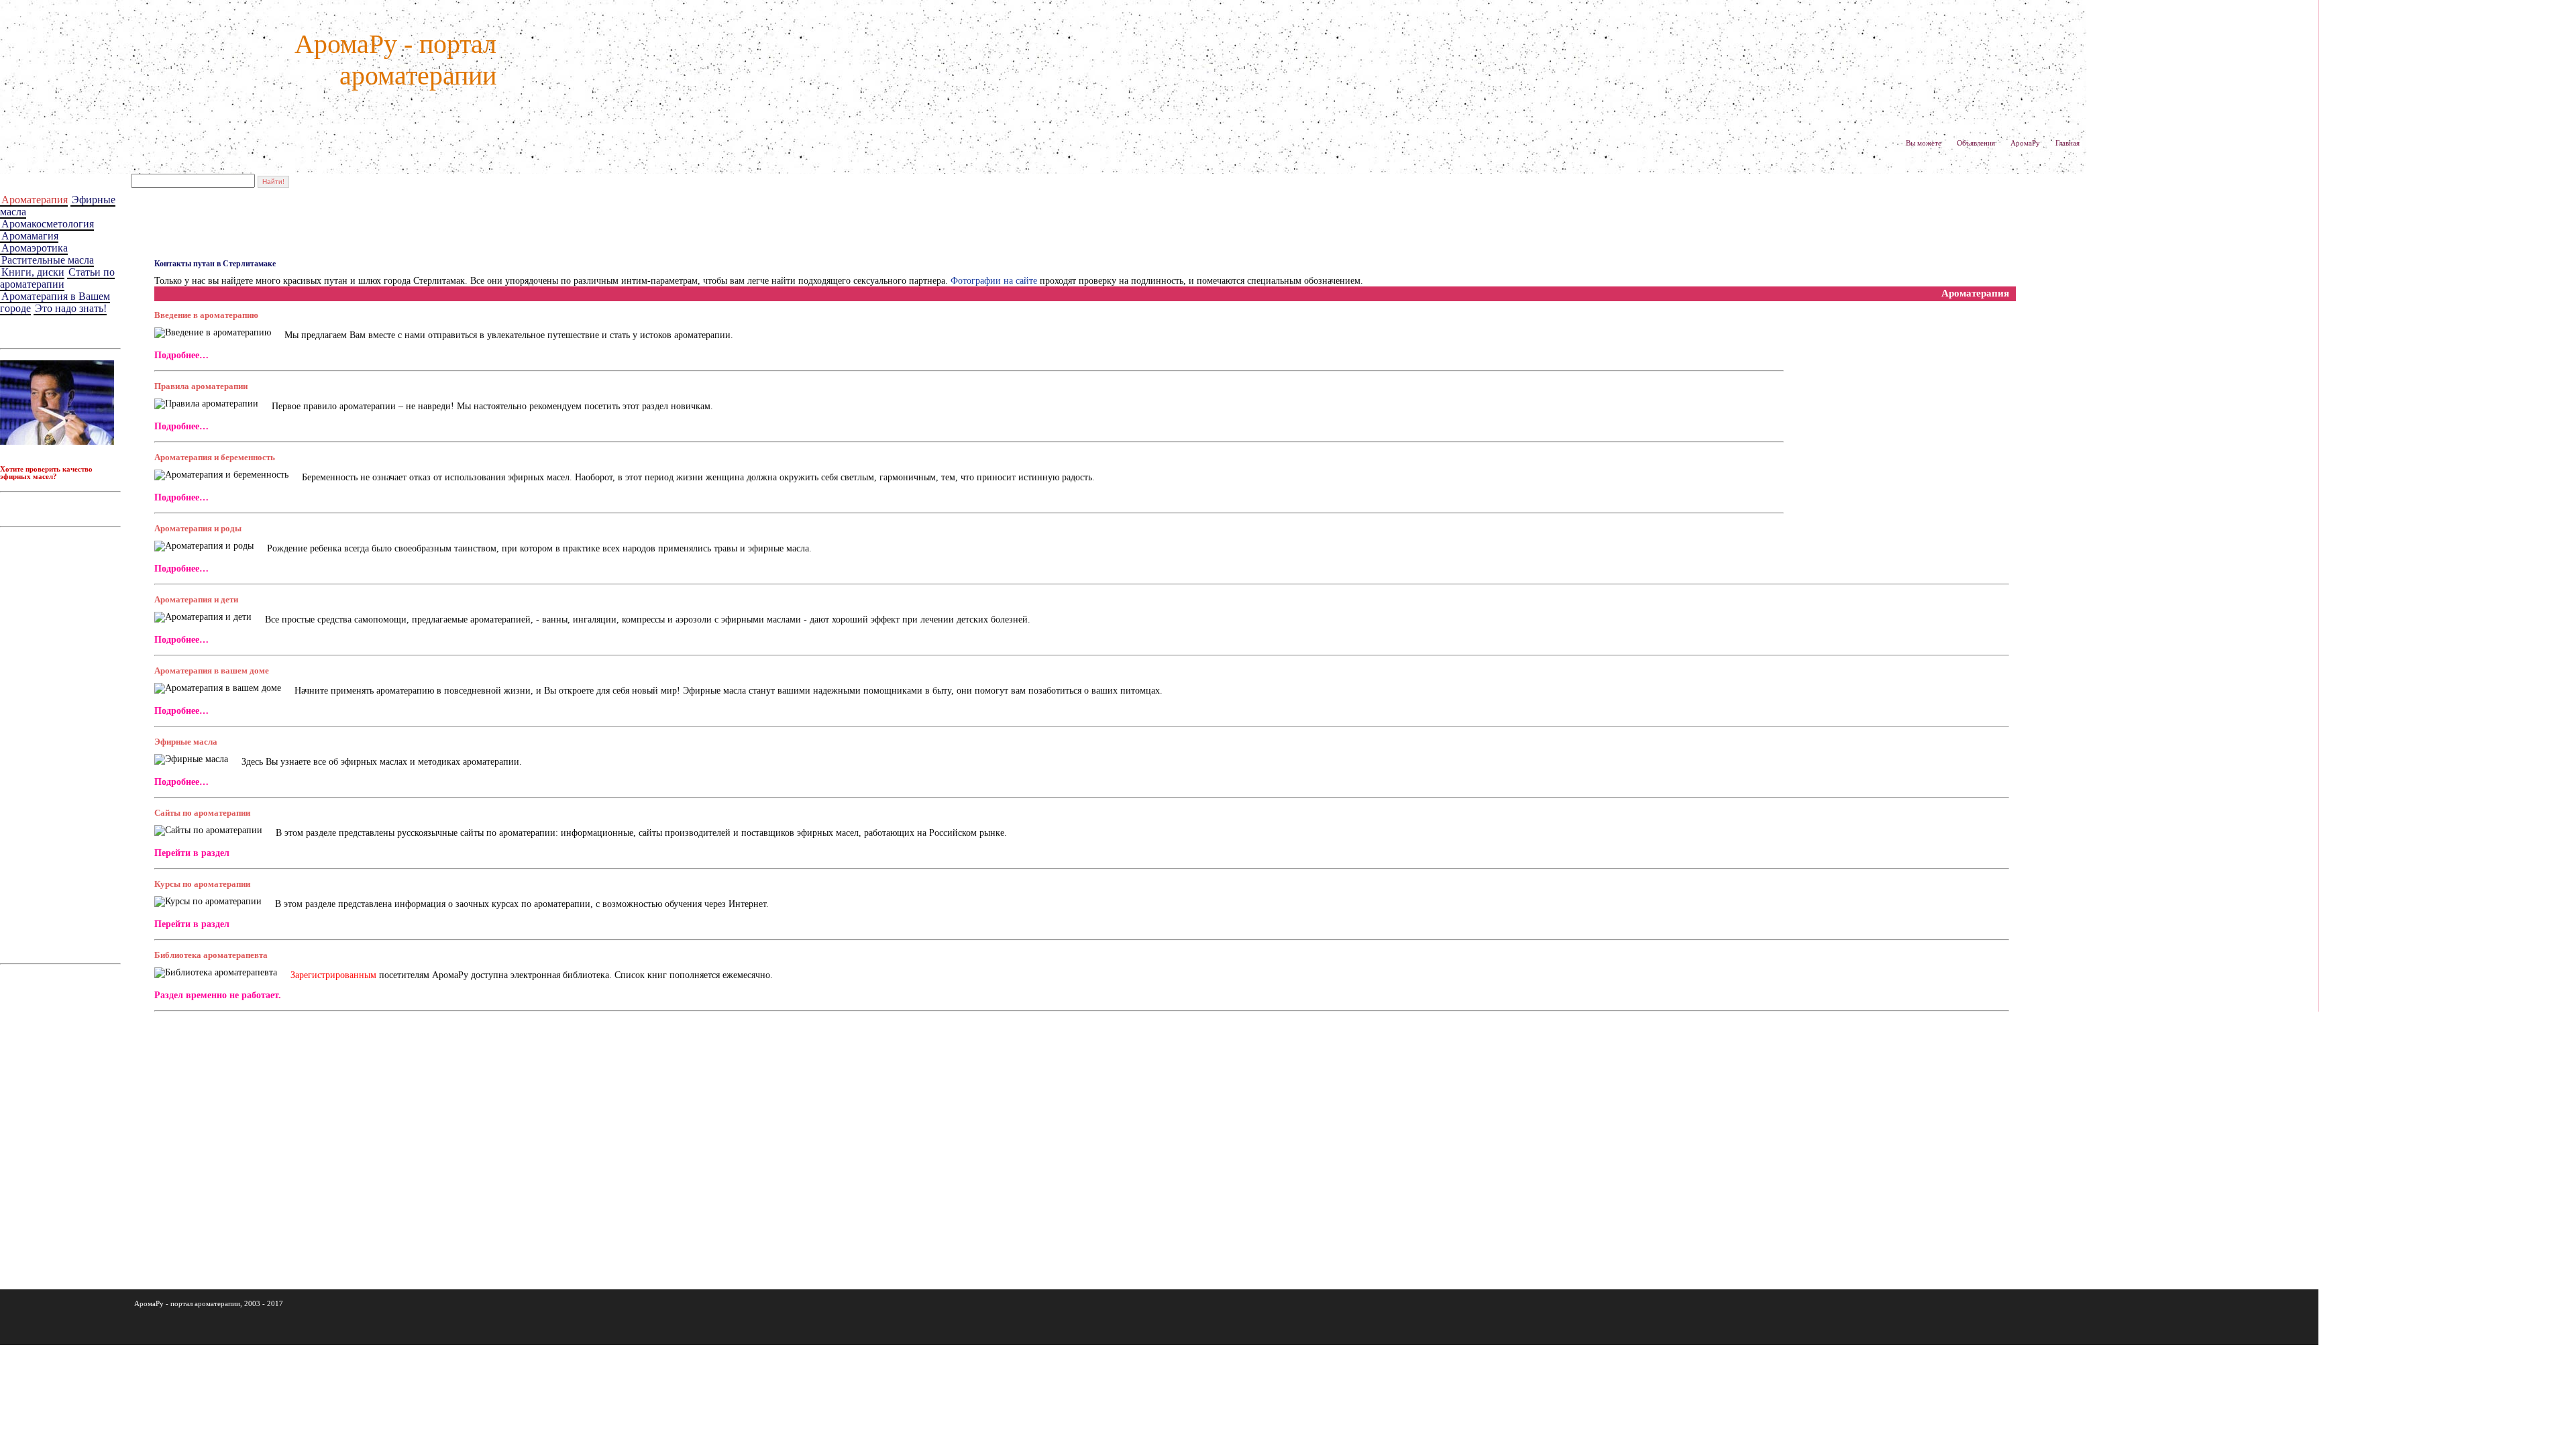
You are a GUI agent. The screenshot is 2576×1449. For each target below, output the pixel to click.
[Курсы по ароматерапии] (208, 902)
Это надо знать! (71, 308)
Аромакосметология (48, 224)
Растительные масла (48, 260)
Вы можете (1924, 143)
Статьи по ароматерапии (57, 278)
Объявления (1976, 143)
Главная (2068, 143)
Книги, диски (33, 272)
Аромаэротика (35, 248)
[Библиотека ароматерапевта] (216, 973)
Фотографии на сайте (994, 281)
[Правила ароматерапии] (206, 404)
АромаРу (2025, 143)
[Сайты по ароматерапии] (208, 830)
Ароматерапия (35, 200)
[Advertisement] (64, 739)
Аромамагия (30, 236)
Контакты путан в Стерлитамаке (215, 264)
